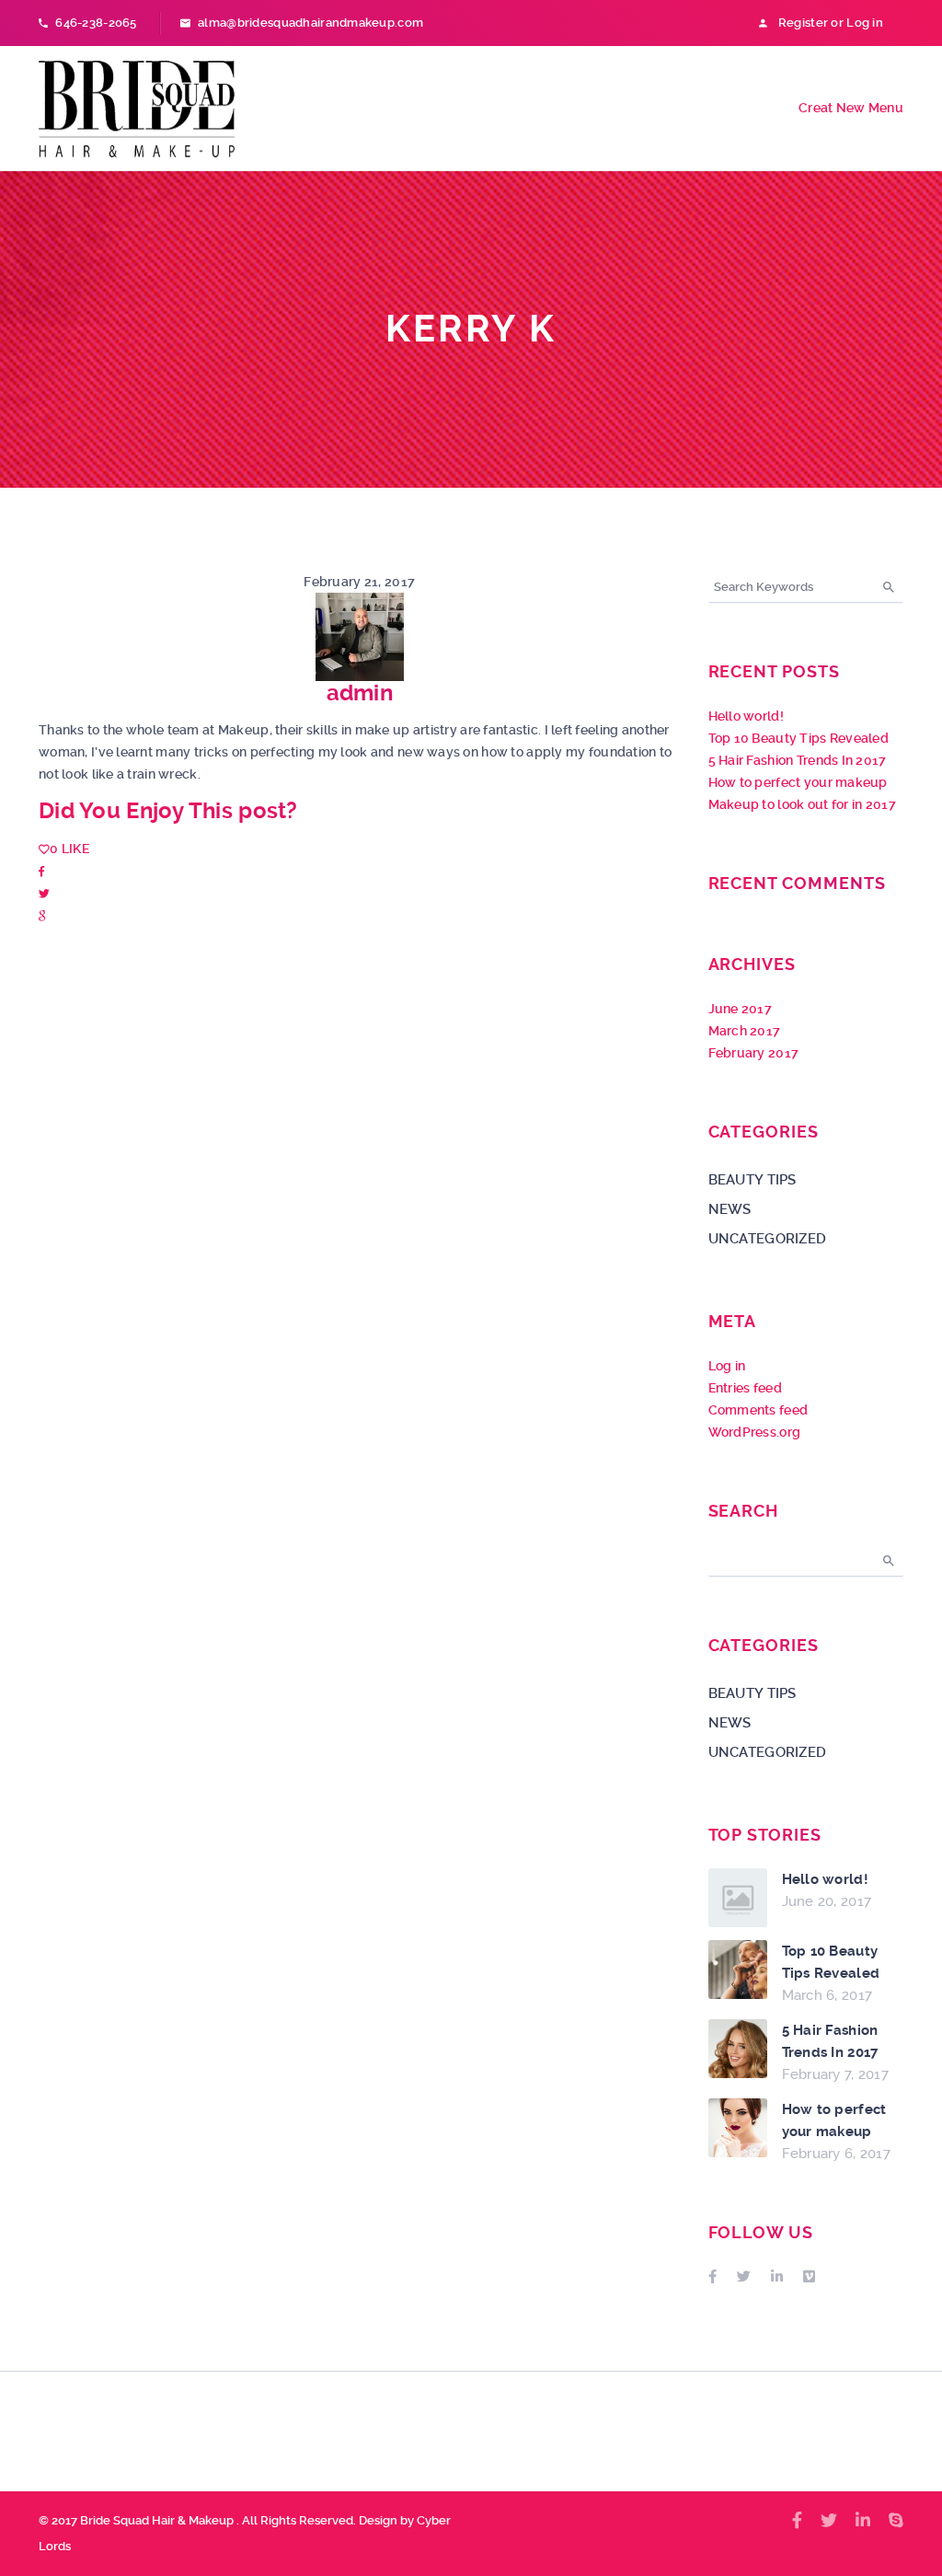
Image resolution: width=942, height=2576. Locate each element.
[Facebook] (41, 871)
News (730, 1209)
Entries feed (745, 1388)
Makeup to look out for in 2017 (802, 804)
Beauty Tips (752, 1180)
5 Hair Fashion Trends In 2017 (798, 760)
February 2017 (754, 1053)
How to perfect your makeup (798, 782)
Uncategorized (768, 1239)
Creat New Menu (851, 108)
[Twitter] (44, 893)
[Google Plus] (42, 915)
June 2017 (741, 1009)
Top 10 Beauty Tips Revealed (799, 738)
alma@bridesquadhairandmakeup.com (310, 23)
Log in (727, 1366)
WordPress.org (755, 1432)
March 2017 (745, 1031)
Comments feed (758, 1410)
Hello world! (746, 716)
